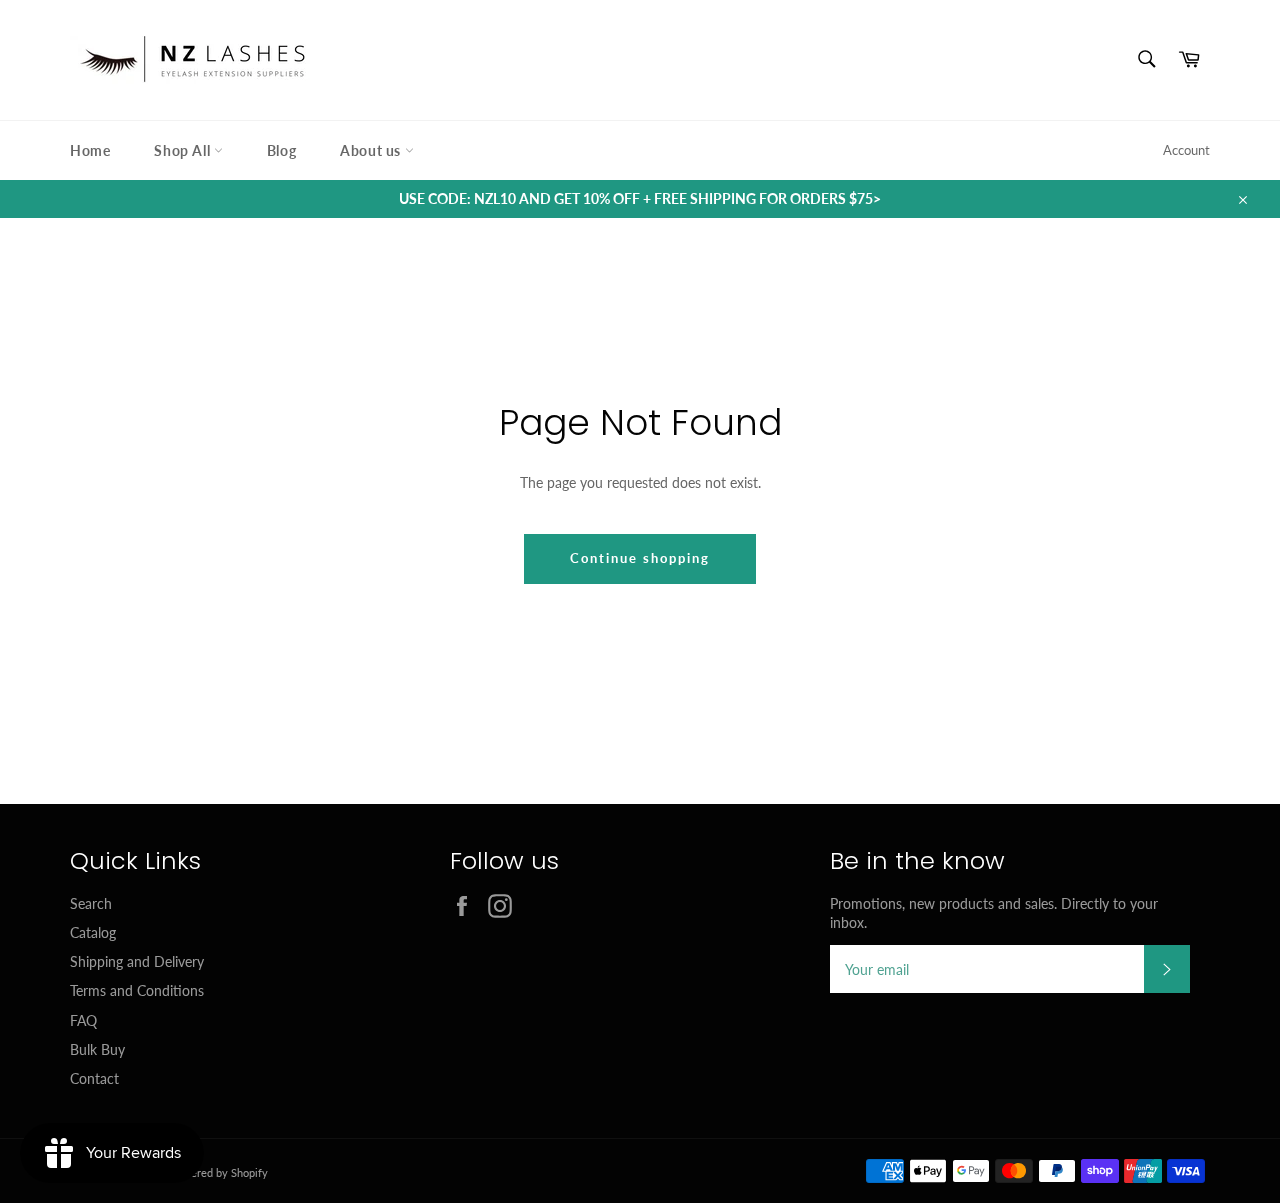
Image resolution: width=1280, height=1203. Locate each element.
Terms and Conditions (137, 990)
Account (1186, 150)
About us (372, 150)
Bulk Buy (97, 1049)
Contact (94, 1078)
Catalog (93, 932)
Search (91, 903)
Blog (281, 150)
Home (90, 150)
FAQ (83, 1020)
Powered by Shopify (218, 1172)
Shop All (183, 150)
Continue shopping (639, 558)
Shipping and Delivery (137, 961)
